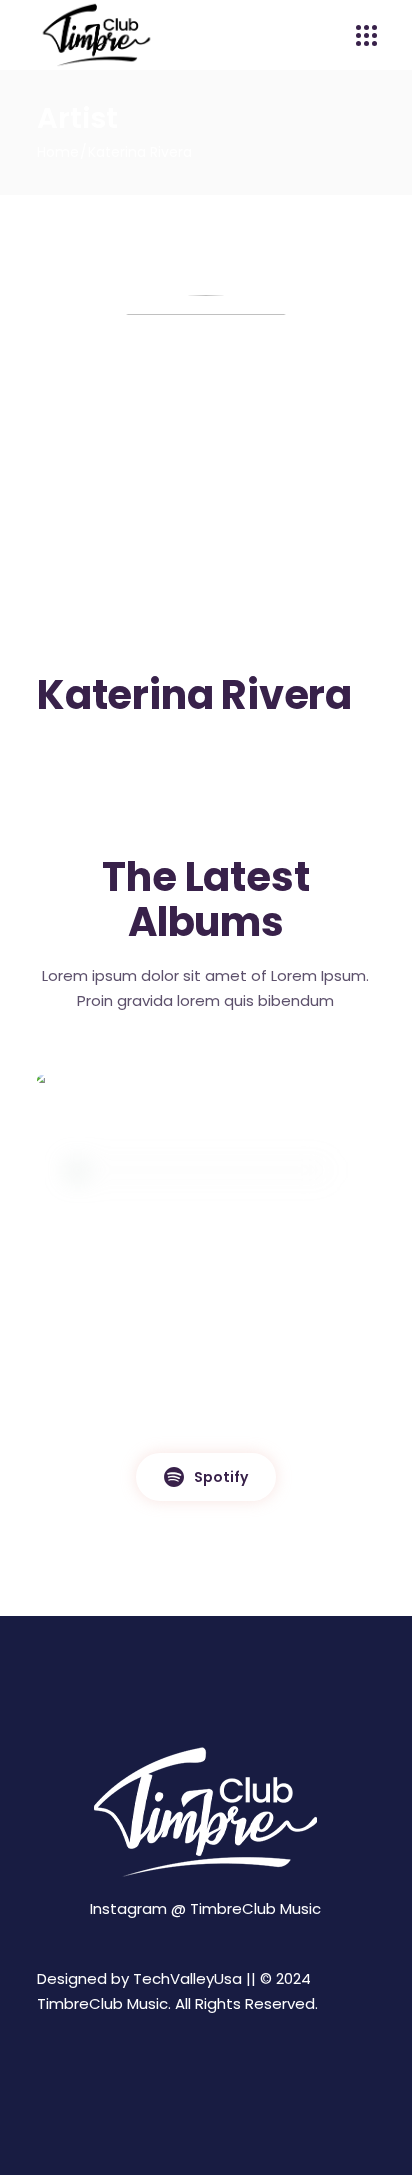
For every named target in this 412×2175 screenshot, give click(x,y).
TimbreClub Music (255, 1908)
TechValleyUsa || (194, 1978)
